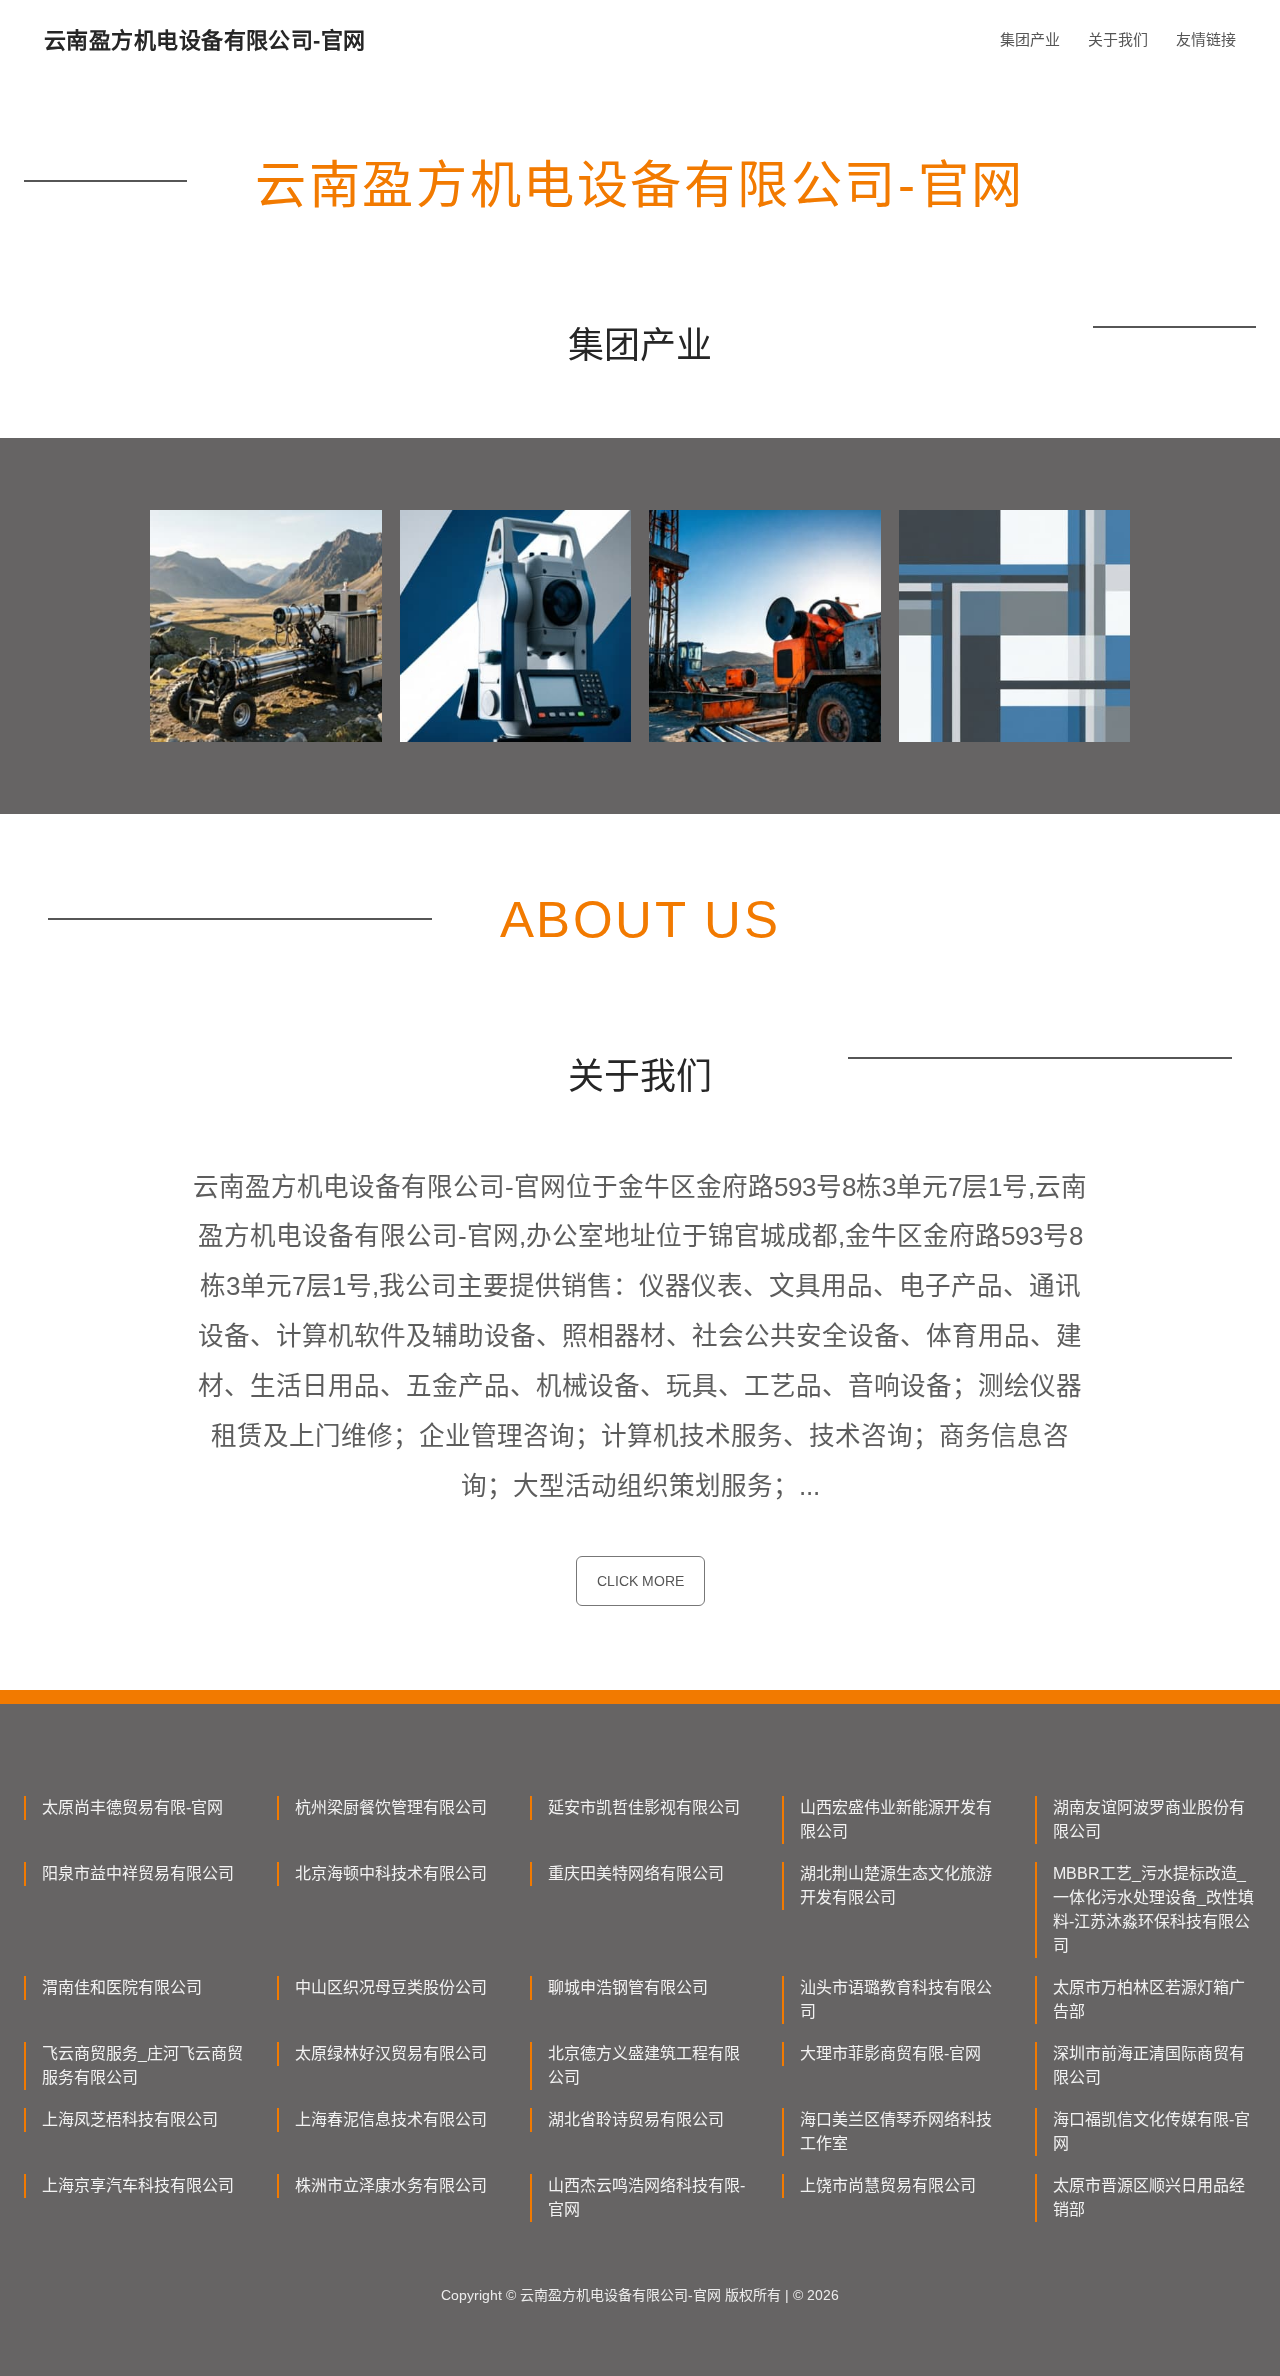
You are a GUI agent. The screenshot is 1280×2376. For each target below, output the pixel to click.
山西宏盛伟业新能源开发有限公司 (896, 1819)
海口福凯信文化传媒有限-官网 (1151, 2131)
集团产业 (1030, 39)
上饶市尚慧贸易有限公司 (888, 2185)
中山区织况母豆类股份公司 (391, 1987)
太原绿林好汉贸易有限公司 (391, 2053)
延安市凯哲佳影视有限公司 (644, 1807)
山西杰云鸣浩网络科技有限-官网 (646, 2197)
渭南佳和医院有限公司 (122, 1987)
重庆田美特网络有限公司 (636, 1873)
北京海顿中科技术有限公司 (391, 1873)
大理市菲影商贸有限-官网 (890, 2053)
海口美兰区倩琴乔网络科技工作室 (896, 2131)
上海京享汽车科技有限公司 (138, 2185)
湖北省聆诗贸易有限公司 (636, 2119)
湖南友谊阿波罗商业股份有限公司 (1149, 1819)
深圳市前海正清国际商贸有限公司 (1149, 2065)
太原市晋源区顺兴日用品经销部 (1149, 2197)
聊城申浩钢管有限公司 (628, 1987)
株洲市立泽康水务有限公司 (391, 2185)
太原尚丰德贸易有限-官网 (132, 1807)
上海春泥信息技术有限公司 (391, 2119)
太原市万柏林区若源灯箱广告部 (1149, 1999)
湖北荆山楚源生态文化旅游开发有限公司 (896, 1885)
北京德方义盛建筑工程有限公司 (644, 2065)
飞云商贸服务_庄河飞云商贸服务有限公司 (142, 2065)
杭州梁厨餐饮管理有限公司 (391, 1807)
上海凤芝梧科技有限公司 (130, 2119)
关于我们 (1118, 39)
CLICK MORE (640, 1581)
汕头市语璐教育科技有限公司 (896, 1999)
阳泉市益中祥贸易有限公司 (138, 1873)
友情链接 (1206, 39)
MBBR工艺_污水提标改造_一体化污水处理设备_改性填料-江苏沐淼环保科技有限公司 (1153, 1909)
